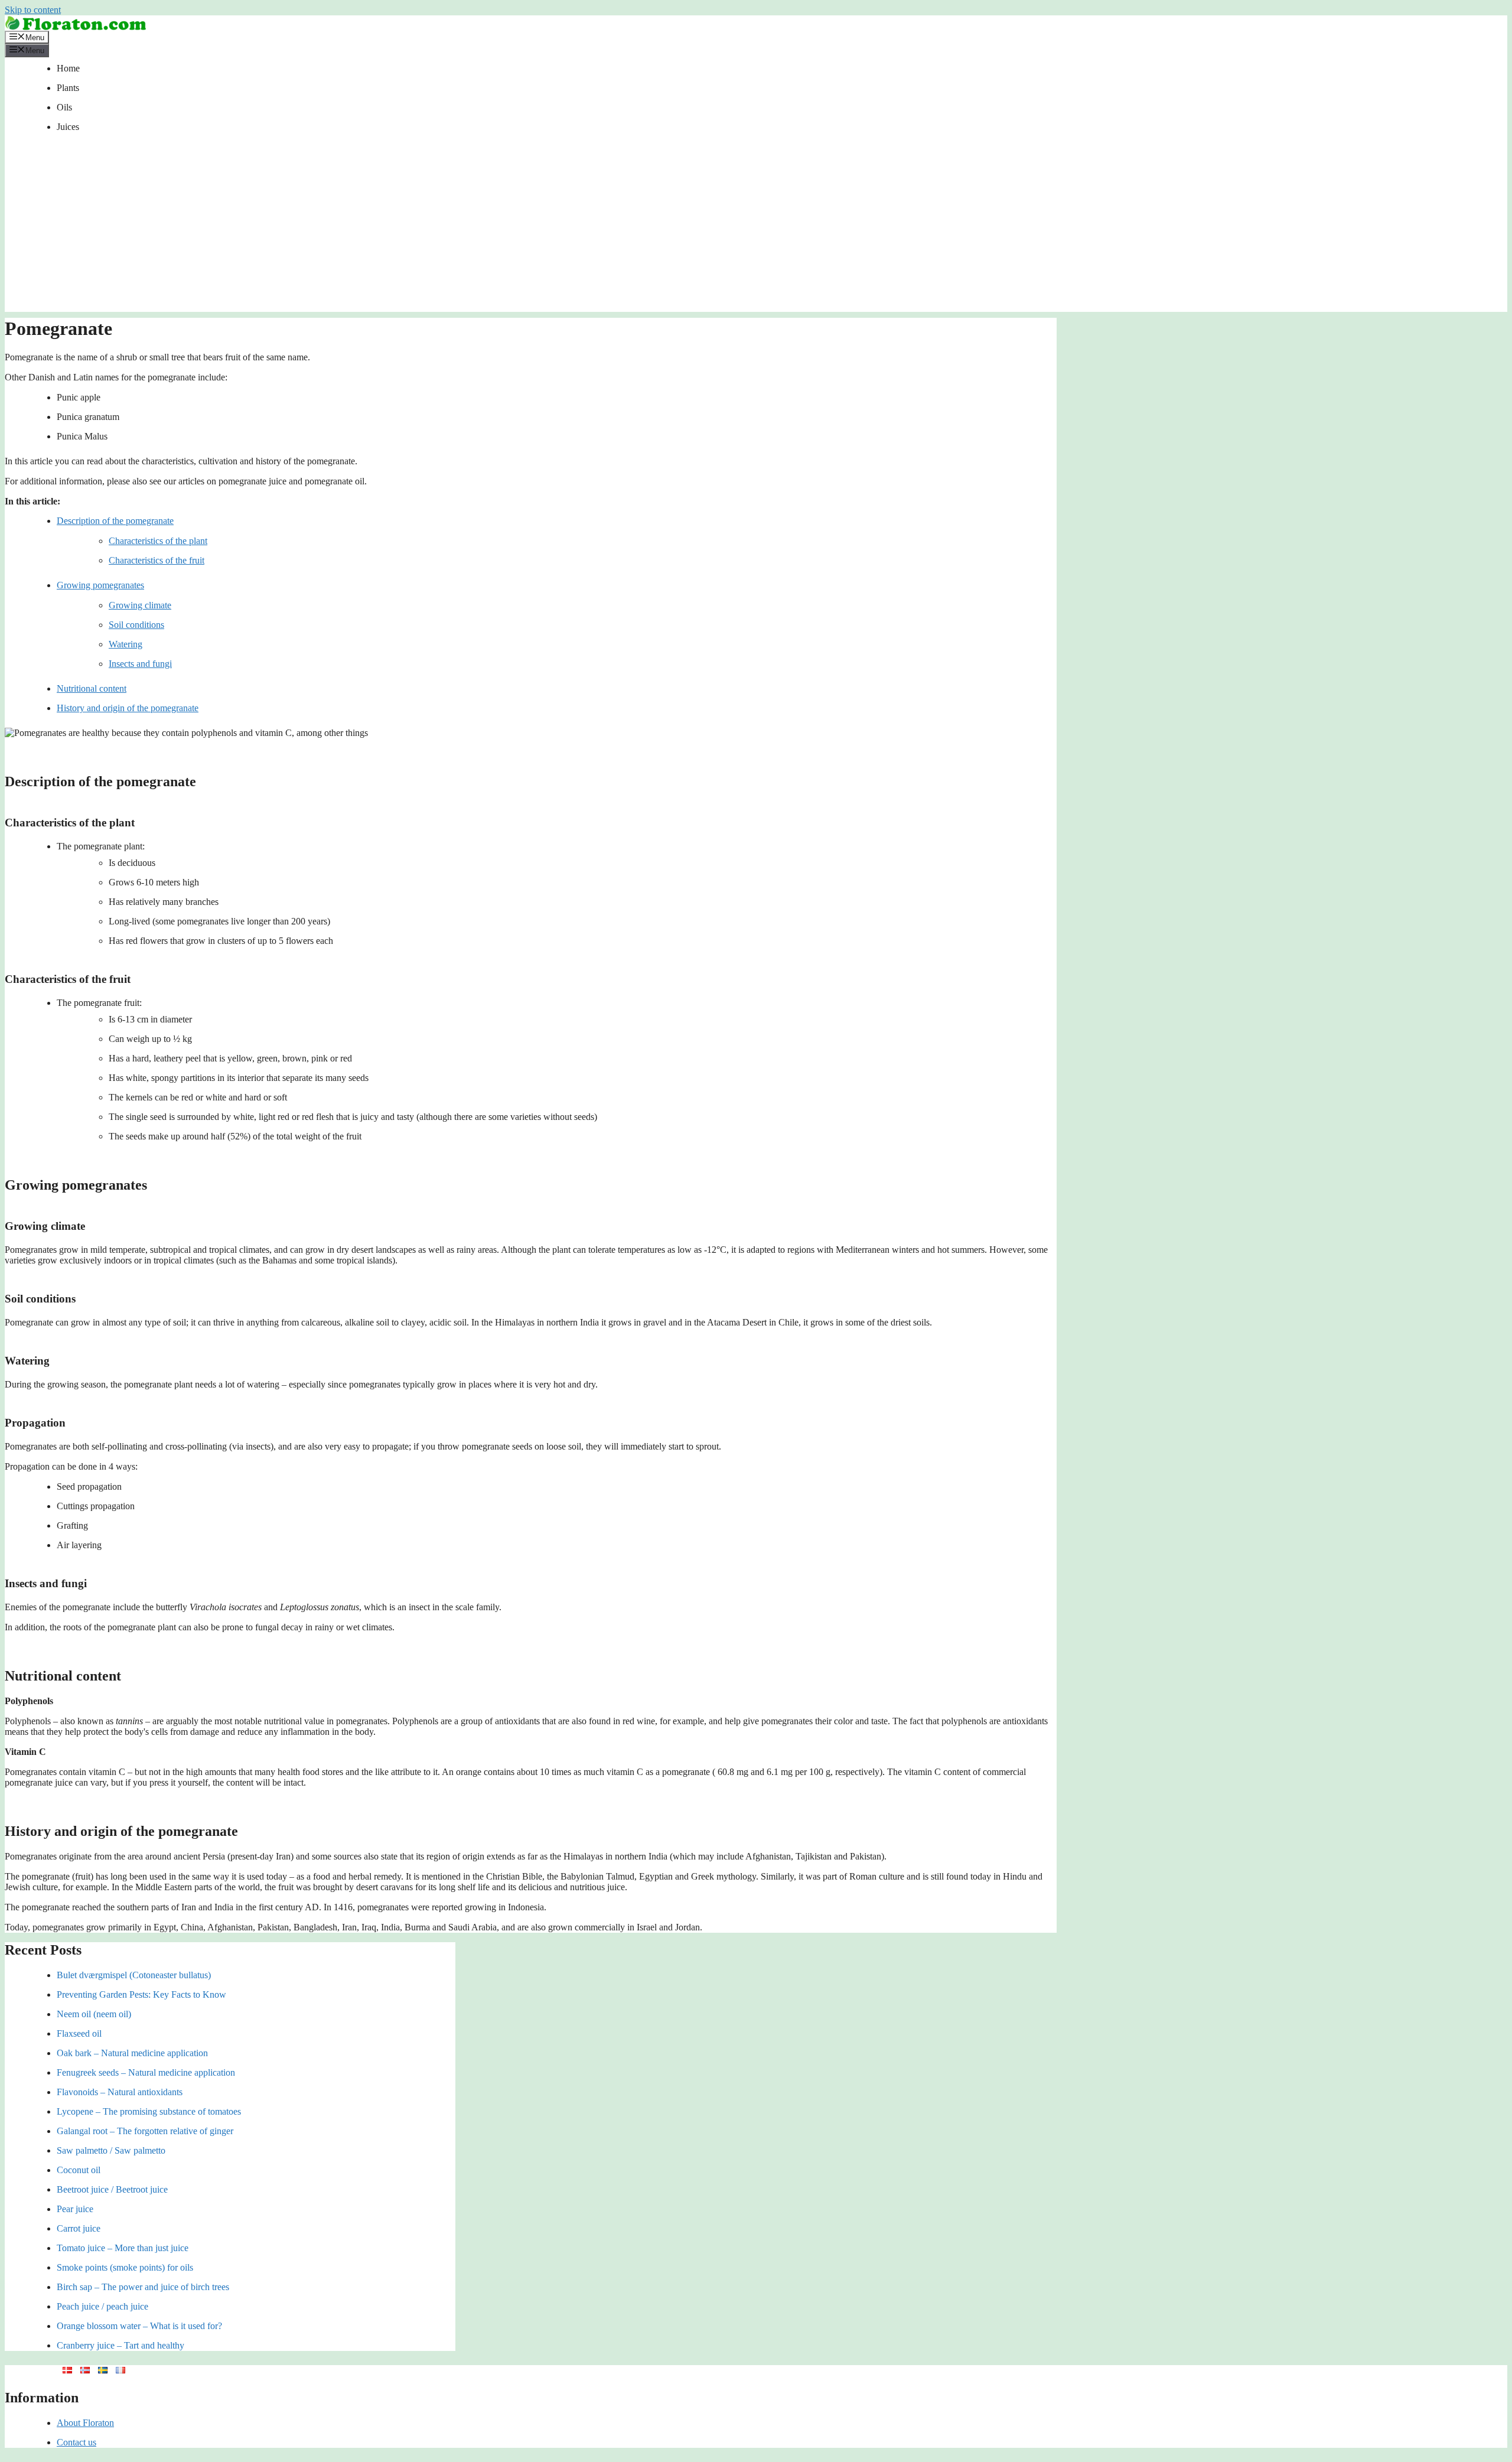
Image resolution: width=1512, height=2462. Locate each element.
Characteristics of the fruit (157, 560)
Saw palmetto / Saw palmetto (111, 2150)
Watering (126, 644)
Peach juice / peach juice (102, 2306)
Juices (68, 127)
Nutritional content (92, 688)
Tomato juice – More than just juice (123, 2248)
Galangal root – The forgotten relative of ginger (145, 2131)
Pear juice (75, 2209)
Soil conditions (136, 625)
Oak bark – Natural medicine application (132, 2053)
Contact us (76, 2442)
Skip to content (33, 10)
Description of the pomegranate (115, 521)
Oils (64, 107)
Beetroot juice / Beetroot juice (112, 2189)
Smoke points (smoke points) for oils (125, 2267)
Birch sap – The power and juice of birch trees (143, 2287)
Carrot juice (79, 2228)
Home (68, 68)
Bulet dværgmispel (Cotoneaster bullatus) (134, 1975)
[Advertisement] (756, 229)
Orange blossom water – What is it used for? (139, 2326)
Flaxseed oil (79, 2033)
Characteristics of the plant (158, 541)
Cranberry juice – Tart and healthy (120, 2345)
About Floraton (85, 2423)
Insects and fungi (140, 664)
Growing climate (140, 605)
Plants (68, 88)
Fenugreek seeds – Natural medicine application (146, 2072)
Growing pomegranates (100, 585)
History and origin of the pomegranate (128, 708)
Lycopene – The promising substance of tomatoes (149, 2111)
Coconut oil (79, 2170)
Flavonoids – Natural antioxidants (120, 2092)
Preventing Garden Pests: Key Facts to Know (141, 1994)
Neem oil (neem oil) (94, 2014)
